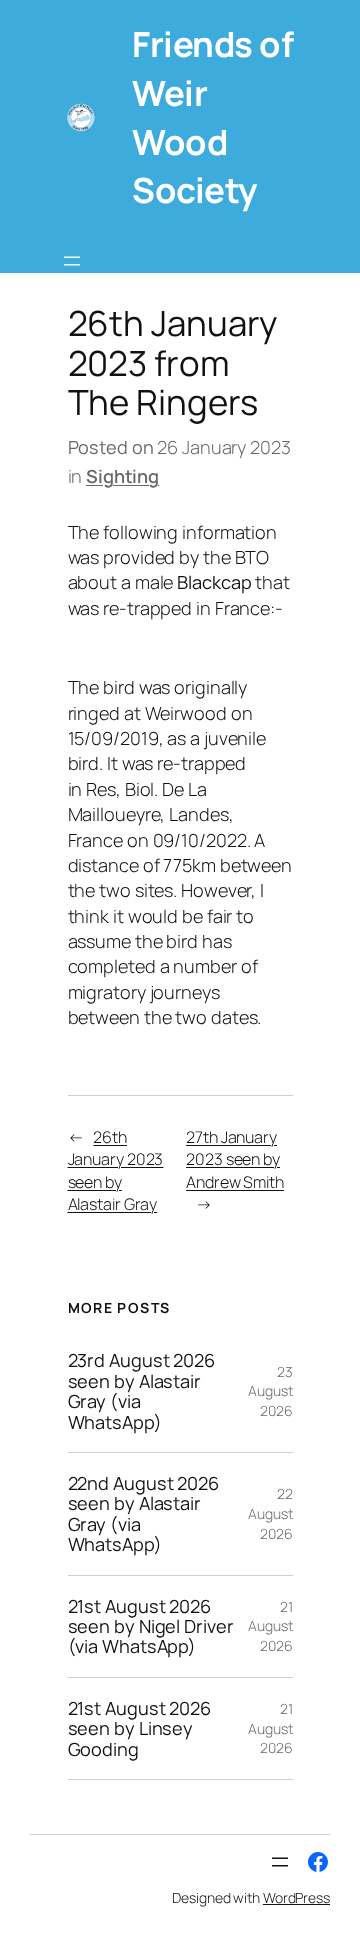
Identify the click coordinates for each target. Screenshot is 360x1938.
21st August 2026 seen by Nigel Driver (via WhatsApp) (151, 1626)
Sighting (122, 476)
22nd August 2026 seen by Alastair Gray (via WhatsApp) (143, 1514)
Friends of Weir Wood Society (212, 116)
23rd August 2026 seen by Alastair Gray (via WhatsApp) (141, 1391)
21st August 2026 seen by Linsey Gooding (139, 1728)
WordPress (296, 1897)
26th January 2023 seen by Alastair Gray (116, 1170)
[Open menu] (72, 261)
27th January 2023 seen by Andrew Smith (235, 1159)
